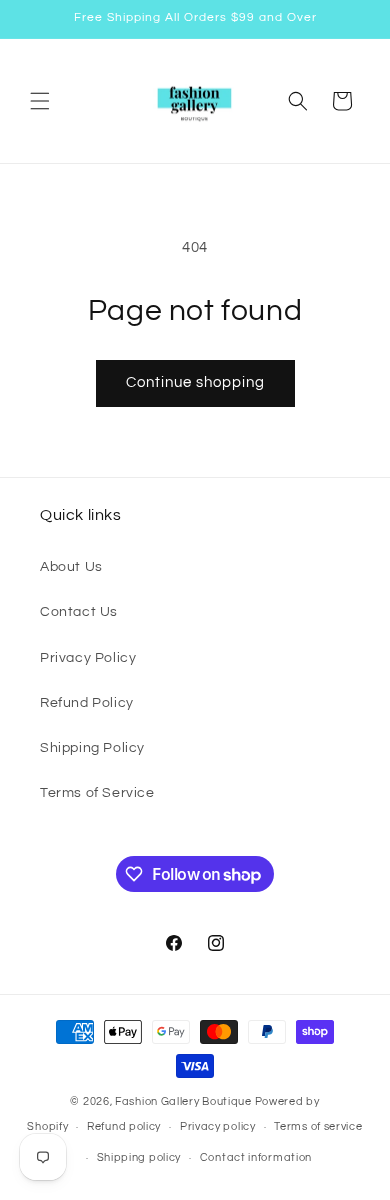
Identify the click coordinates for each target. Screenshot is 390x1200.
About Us (71, 567)
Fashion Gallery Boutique (183, 1101)
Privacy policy (218, 1126)
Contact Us (79, 612)
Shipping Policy (92, 748)
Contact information (256, 1157)
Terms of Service (97, 793)
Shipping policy (139, 1157)
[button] (40, 101)
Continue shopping (195, 382)
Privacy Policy (88, 658)
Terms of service (318, 1126)
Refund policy (124, 1126)
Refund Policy (87, 703)
